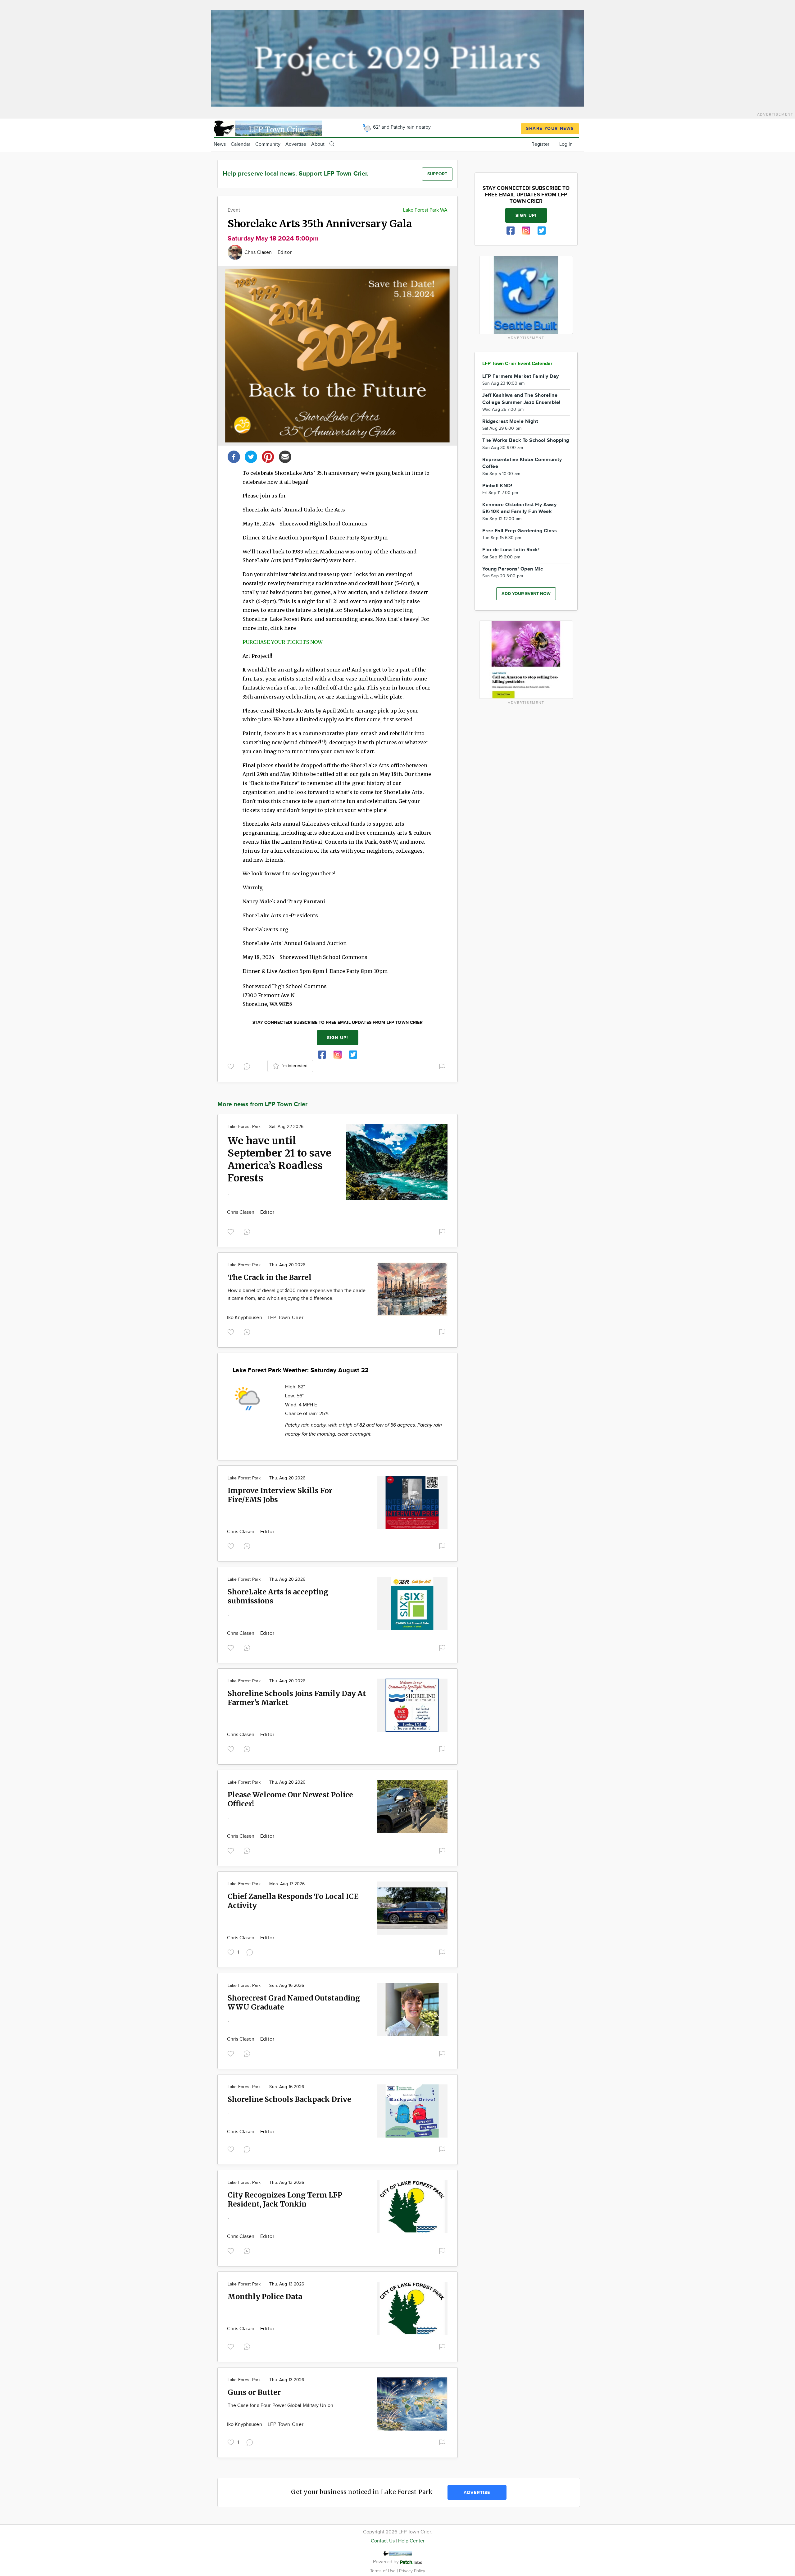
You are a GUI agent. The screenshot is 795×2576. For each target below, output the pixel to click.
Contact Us (383, 2541)
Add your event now (526, 594)
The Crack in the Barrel (270, 1277)
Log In (566, 144)
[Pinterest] (268, 456)
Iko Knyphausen (245, 1318)
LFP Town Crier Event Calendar (517, 364)
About (318, 144)
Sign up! (338, 1038)
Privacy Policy (412, 2571)
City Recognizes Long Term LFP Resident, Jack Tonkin (285, 2199)
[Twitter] (251, 456)
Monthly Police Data (265, 2296)
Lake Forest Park (244, 1127)
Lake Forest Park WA (425, 210)
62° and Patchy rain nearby (401, 127)
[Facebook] (234, 456)
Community (268, 144)
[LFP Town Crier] (268, 128)
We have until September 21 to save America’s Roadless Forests (279, 1159)
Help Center (411, 2541)
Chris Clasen (259, 252)
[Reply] (248, 1066)
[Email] (285, 456)
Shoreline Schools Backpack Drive (289, 2099)
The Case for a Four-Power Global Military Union (280, 2406)
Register (540, 144)
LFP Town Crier (286, 1318)
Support (437, 174)
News (220, 144)
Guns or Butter (254, 2392)
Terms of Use (384, 2571)
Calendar (241, 144)
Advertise (296, 144)
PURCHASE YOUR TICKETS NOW (283, 642)
